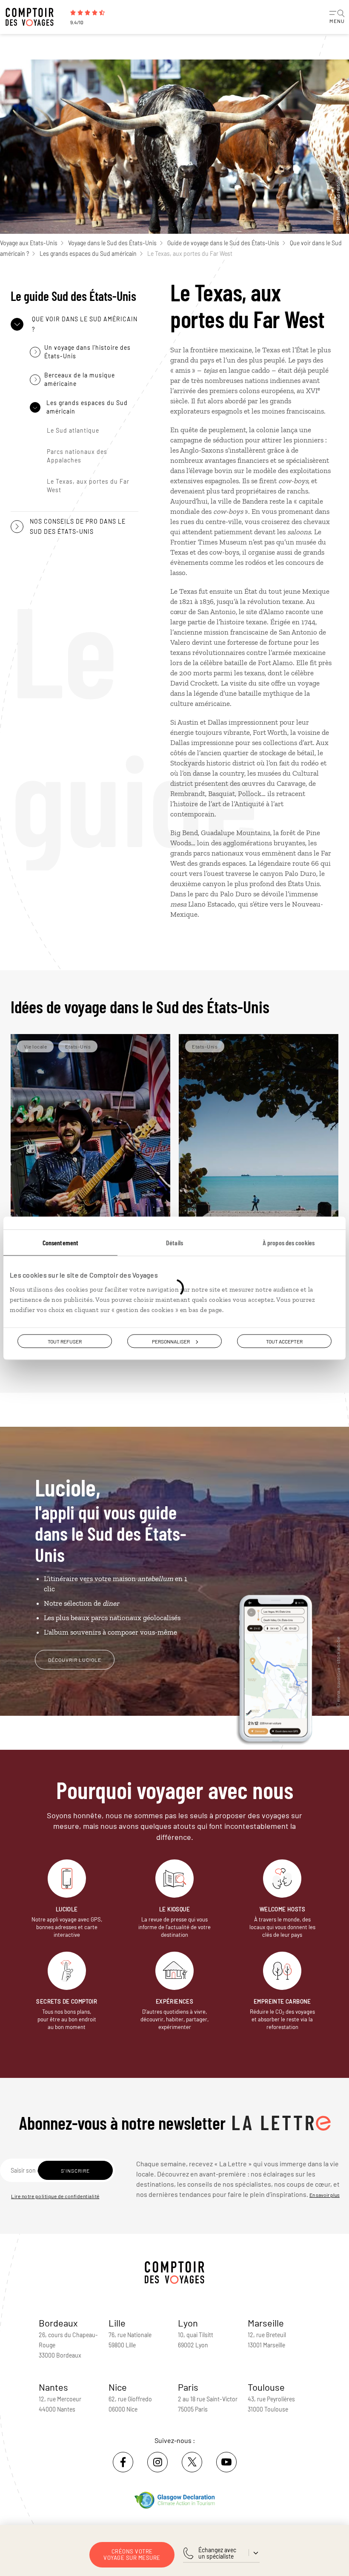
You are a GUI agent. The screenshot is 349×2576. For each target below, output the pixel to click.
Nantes (53, 2387)
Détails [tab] (174, 1242)
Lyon (188, 2323)
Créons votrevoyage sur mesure (132, 2555)
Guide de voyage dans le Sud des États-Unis (223, 243)
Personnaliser (171, 1341)
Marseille (266, 2323)
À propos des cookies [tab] (289, 1242)
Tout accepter (284, 1341)
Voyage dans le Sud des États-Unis (112, 243)
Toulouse (266, 2387)
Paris (188, 2387)
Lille (117, 2323)
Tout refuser (65, 1341)
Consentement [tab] (60, 1242)
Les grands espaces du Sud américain (88, 254)
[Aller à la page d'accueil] (34, 17)
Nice (118, 2387)
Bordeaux (58, 2323)
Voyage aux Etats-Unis (29, 243)
